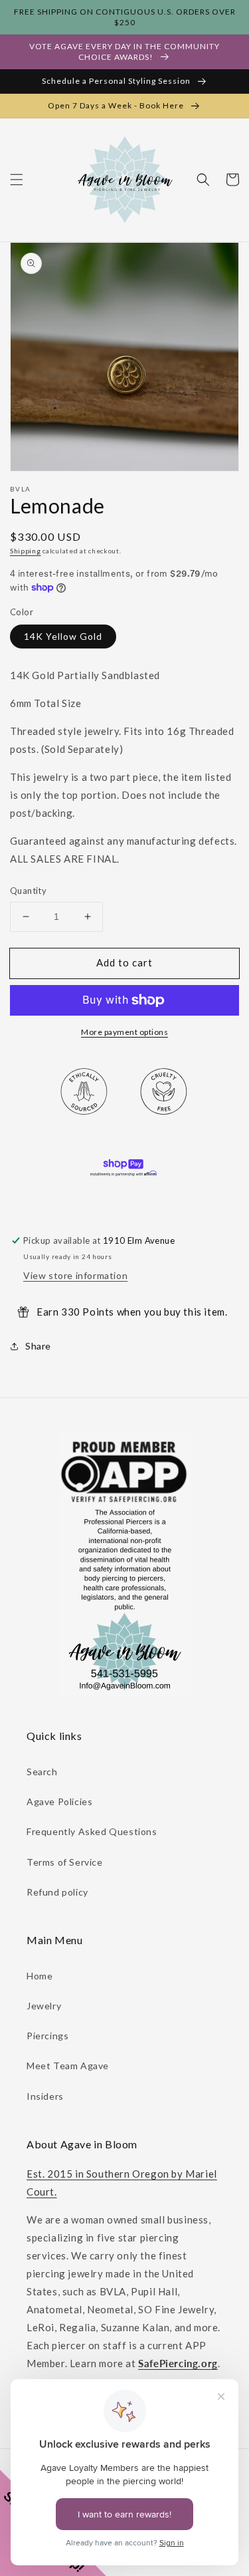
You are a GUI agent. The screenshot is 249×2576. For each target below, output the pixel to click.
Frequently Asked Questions (92, 1831)
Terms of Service (65, 1862)
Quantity (28, 891)
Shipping (26, 551)
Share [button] (38, 1346)
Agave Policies (59, 1801)
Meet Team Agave (68, 2066)
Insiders (45, 2096)
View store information (75, 1275)
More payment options (124, 1032)
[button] (17, 180)
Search (42, 1772)
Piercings (47, 2036)
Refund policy (57, 1892)
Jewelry (44, 2006)
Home (40, 1976)
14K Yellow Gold (63, 636)
